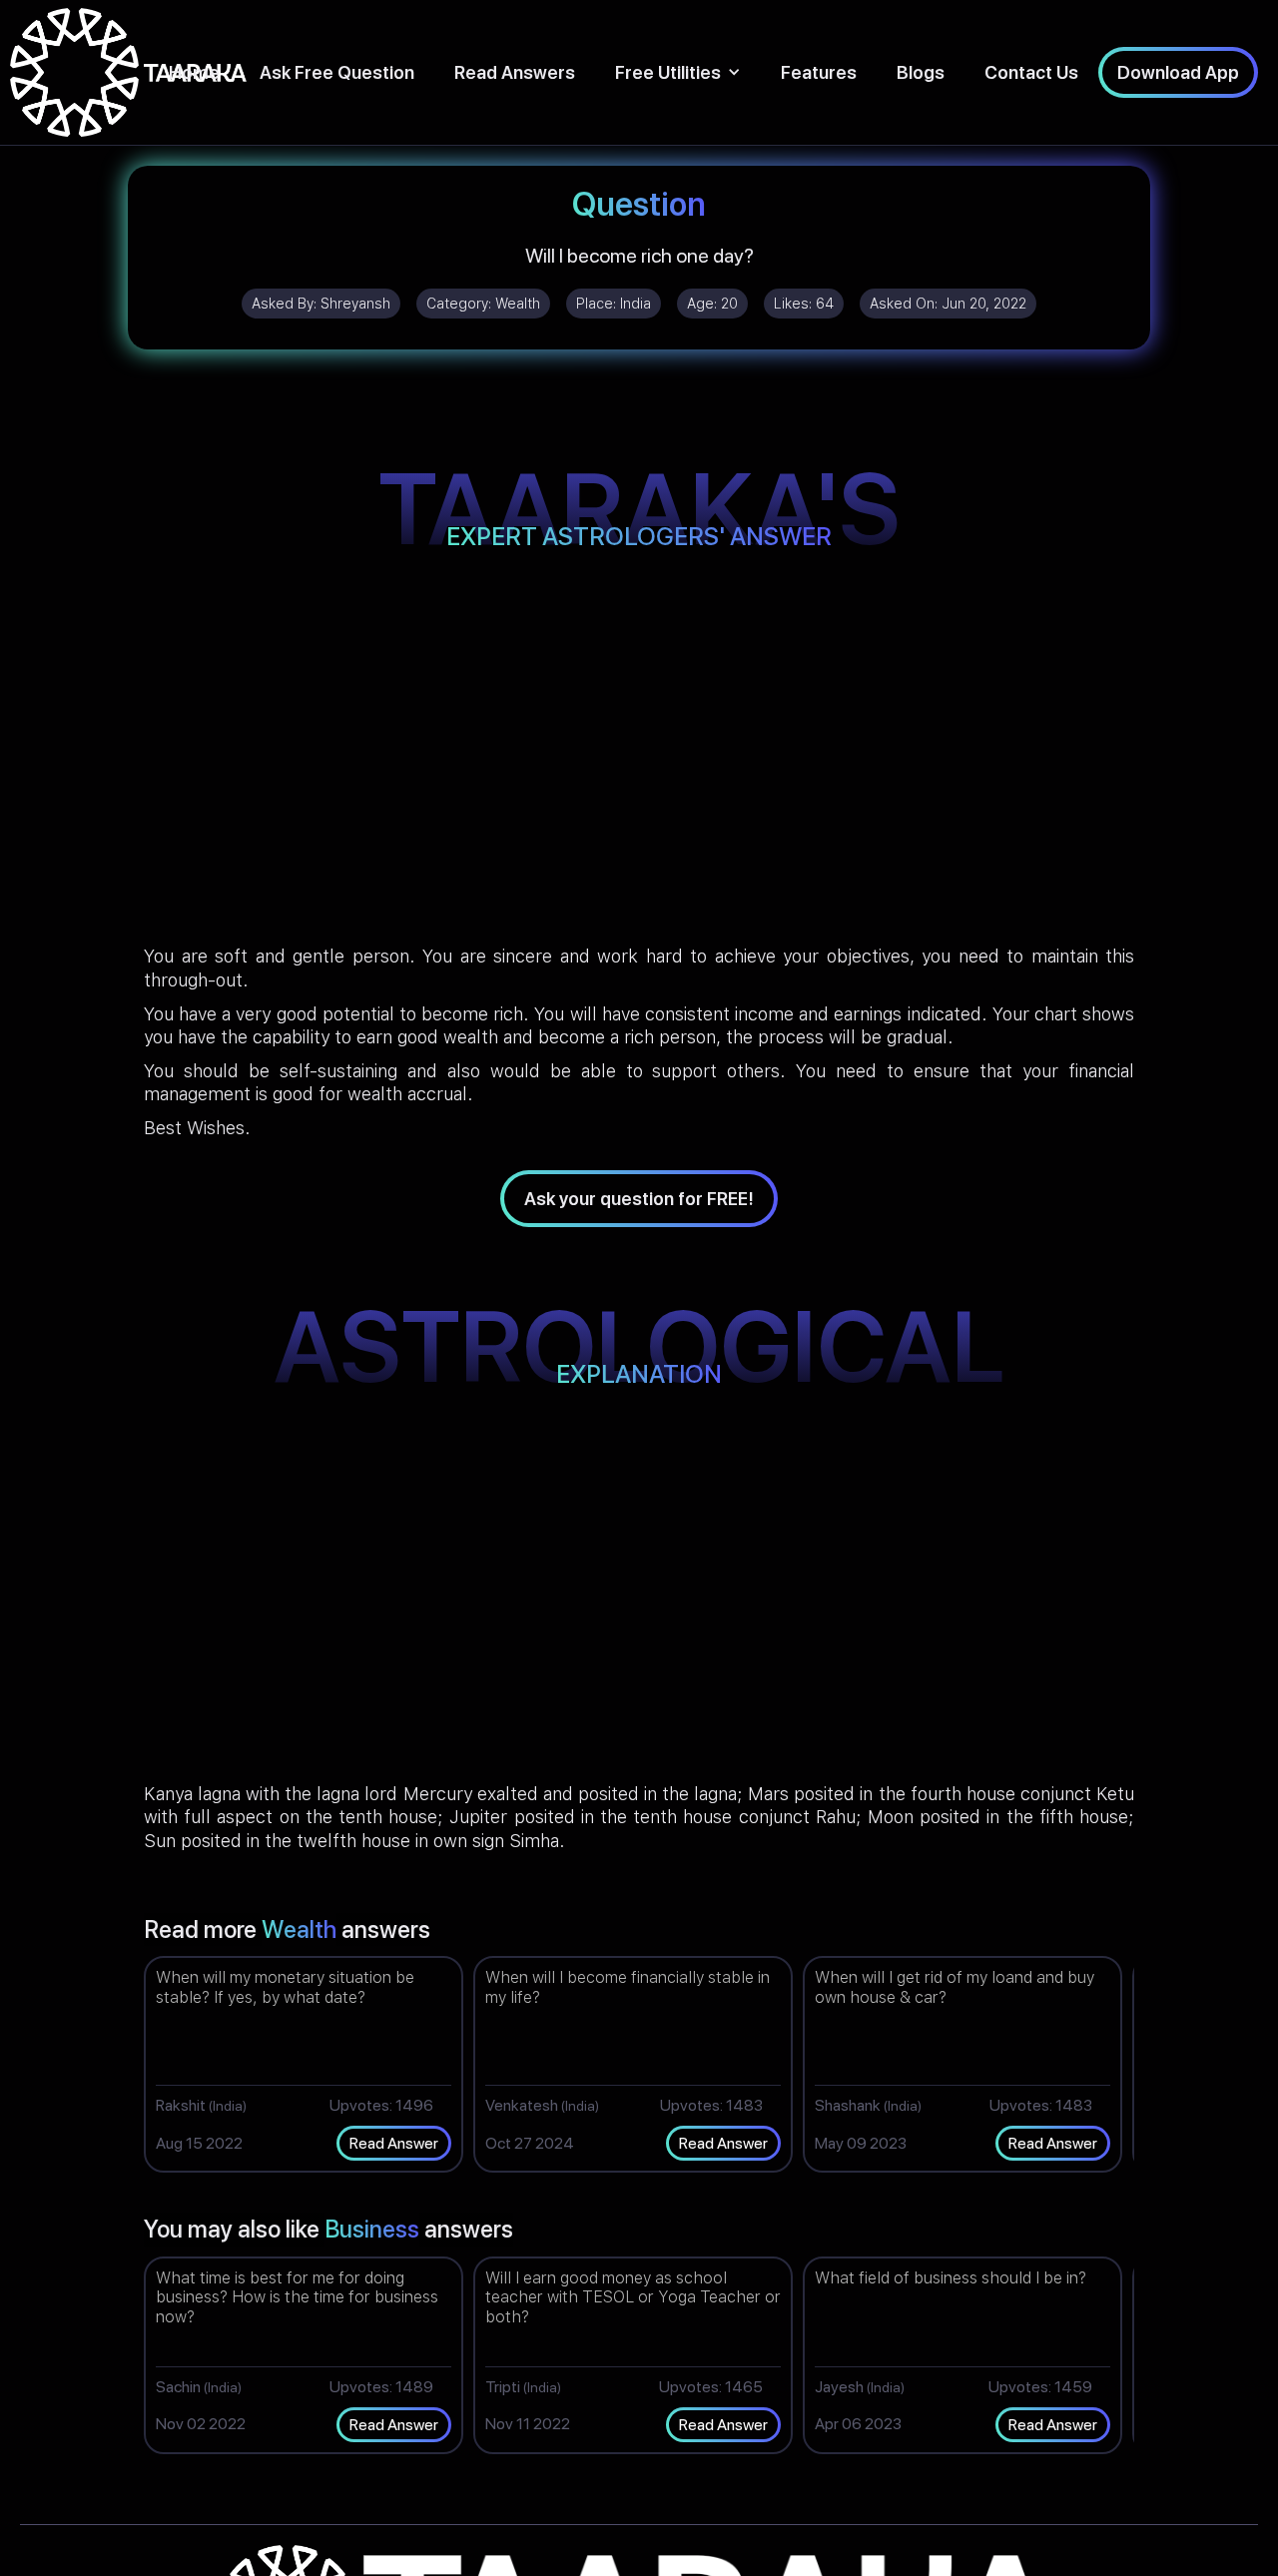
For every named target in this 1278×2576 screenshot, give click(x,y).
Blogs (921, 72)
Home (194, 72)
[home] (128, 72)
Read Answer (394, 2143)
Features (819, 72)
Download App (1178, 72)
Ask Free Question (337, 72)
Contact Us (1031, 72)
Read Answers (515, 72)
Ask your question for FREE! (639, 1199)
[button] (678, 72)
